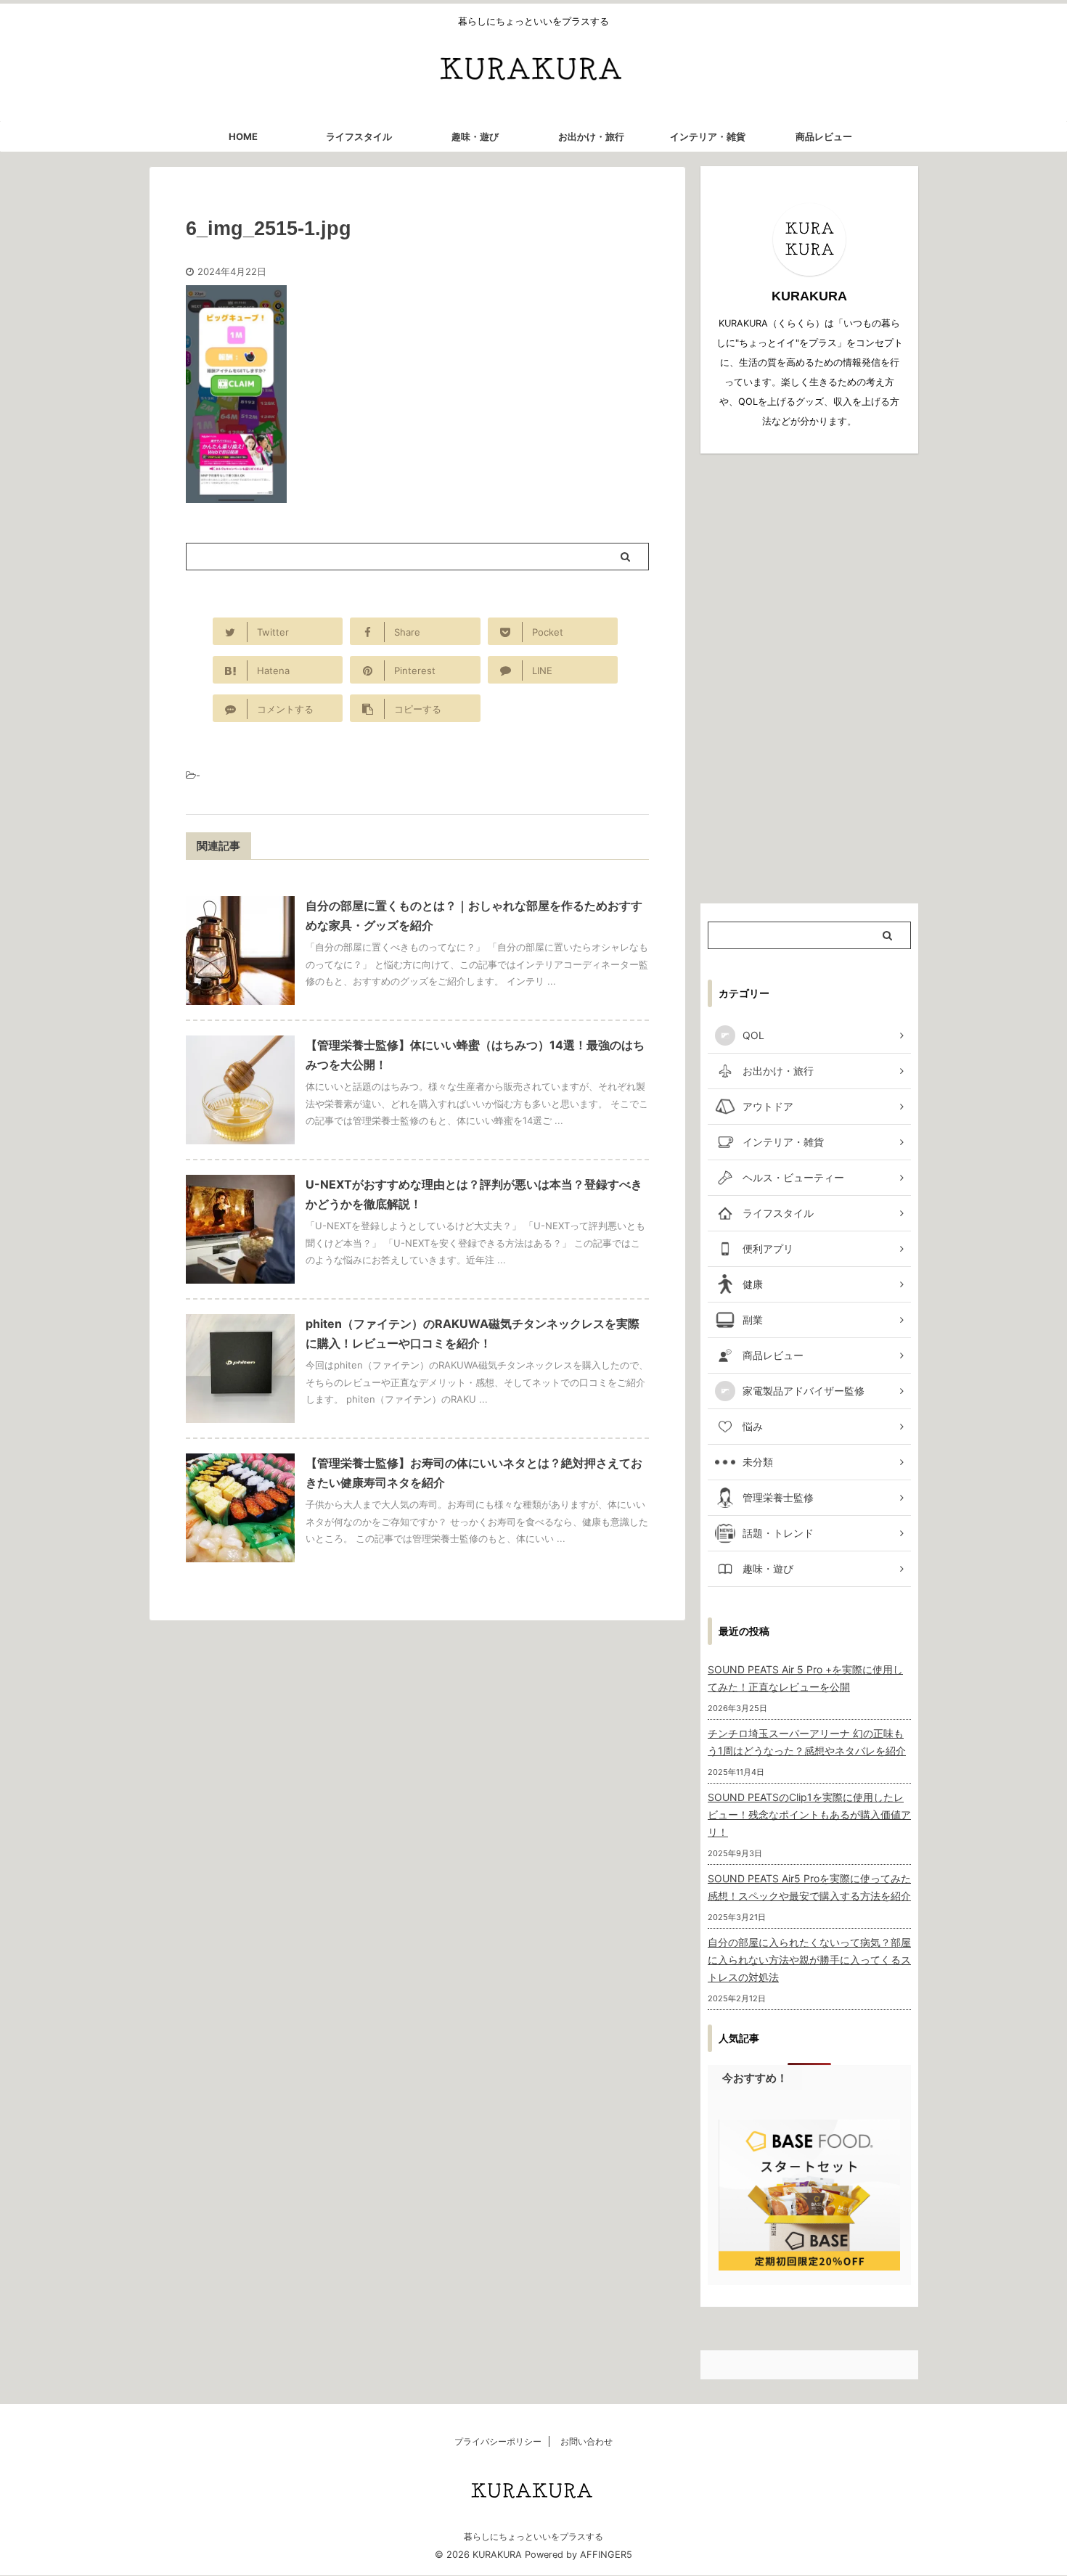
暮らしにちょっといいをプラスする (533, 2536)
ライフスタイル (359, 136)
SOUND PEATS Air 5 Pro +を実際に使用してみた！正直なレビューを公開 (805, 1678)
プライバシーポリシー (498, 2441)
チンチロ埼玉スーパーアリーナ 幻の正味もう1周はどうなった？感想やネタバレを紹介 (807, 1742)
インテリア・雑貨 (708, 136)
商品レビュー (824, 136)
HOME (243, 136)
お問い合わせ (586, 2441)
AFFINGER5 (606, 2555)
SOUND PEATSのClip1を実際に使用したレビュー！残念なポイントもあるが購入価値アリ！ (809, 1814)
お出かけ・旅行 (591, 136)
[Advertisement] (809, 678)
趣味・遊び (475, 136)
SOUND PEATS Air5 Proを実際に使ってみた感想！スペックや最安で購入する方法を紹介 (809, 1887)
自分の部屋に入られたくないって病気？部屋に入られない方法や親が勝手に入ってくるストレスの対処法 (809, 1960)
